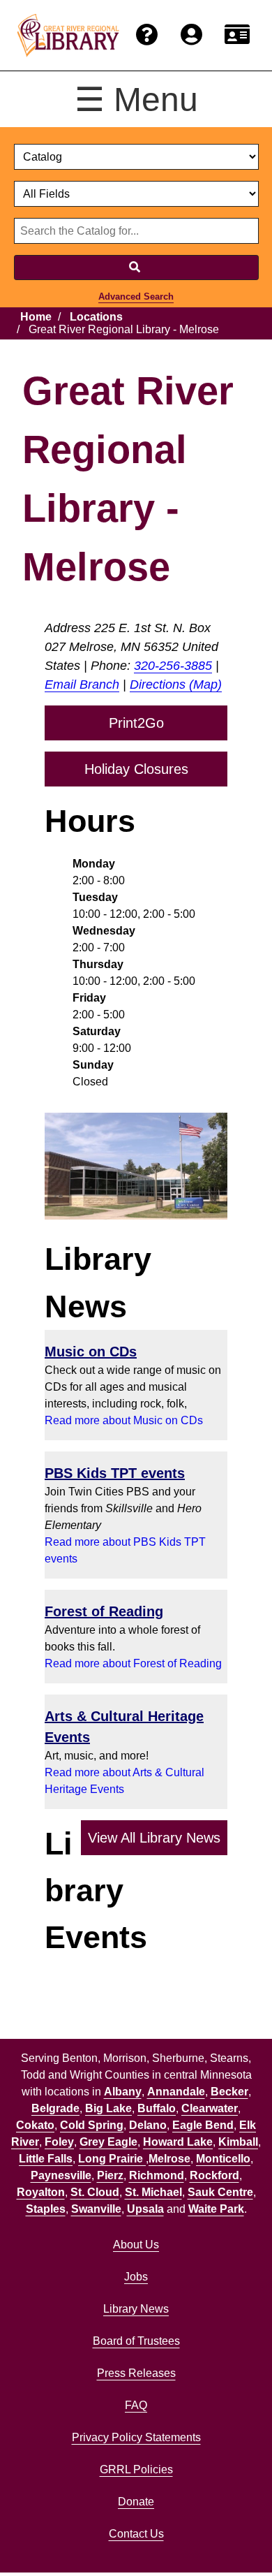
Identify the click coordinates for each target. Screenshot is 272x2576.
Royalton (41, 2192)
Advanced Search (136, 297)
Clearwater (210, 2108)
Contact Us (136, 2534)
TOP (235, 2537)
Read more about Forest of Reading (133, 1663)
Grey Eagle (108, 2142)
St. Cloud (95, 2192)
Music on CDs (91, 1352)
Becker (229, 2092)
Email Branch (82, 685)
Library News (136, 2309)
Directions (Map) (176, 685)
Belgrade (55, 2108)
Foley (59, 2142)
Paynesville (61, 2175)
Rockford (214, 2175)
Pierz (110, 2175)
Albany (123, 2092)
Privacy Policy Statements (136, 2437)
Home (36, 317)
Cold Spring (92, 2125)
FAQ (136, 2405)
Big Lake (108, 2108)
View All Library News (154, 1838)
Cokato (35, 2125)
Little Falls (46, 2159)
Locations (96, 317)
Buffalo (157, 2108)
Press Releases (136, 2373)
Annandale (176, 2092)
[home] (68, 36)
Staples (46, 2209)
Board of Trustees (136, 2341)
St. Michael (153, 2192)
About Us (136, 2245)
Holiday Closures (136, 769)
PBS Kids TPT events (115, 1473)
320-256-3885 (173, 666)
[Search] (136, 268)
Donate (136, 2502)
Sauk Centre (220, 2192)
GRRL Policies (136, 2469)
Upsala (145, 2209)
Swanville (96, 2209)
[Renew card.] (237, 35)
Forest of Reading (104, 1611)
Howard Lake (178, 2142)
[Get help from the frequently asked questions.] (147, 35)
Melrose (169, 2159)
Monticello (223, 2159)
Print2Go (136, 723)
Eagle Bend (203, 2125)
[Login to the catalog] (191, 35)
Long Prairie (112, 2159)
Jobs (136, 2277)
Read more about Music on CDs (124, 1420)
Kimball (238, 2142)
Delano (148, 2125)
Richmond (157, 2175)
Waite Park (216, 2209)
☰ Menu (136, 100)
